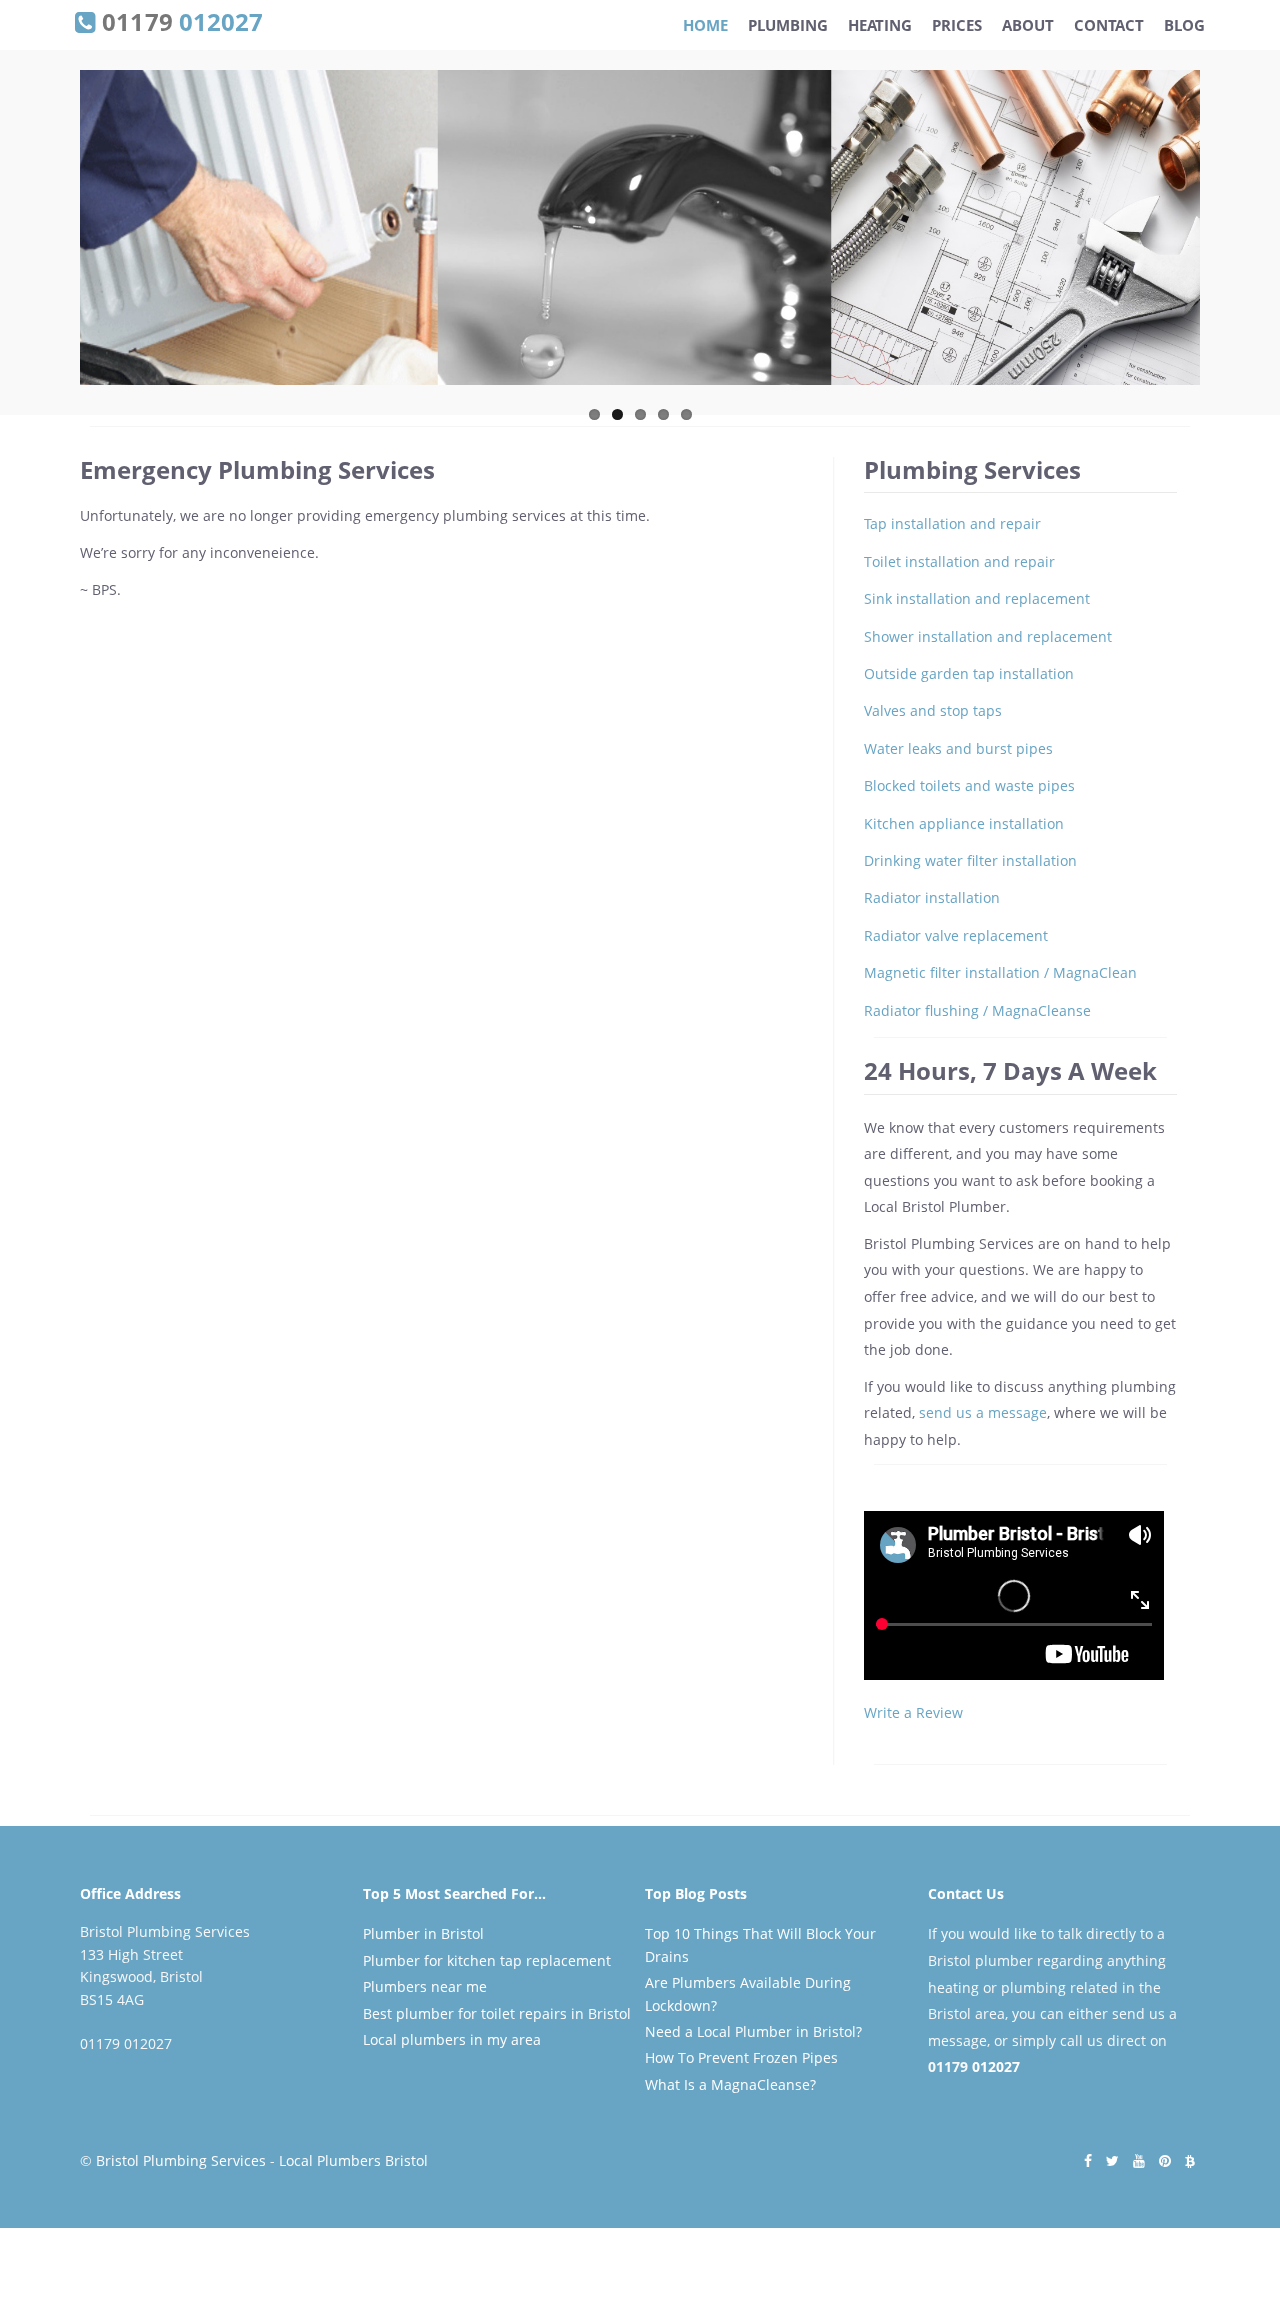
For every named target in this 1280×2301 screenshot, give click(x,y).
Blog (1184, 25)
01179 (179, 20)
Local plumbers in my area (452, 2039)
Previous (59, 236)
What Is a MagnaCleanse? (730, 2084)
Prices (957, 25)
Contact (1109, 25)
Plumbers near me (425, 1986)
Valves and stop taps (933, 710)
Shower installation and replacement (988, 636)
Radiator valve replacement (956, 935)
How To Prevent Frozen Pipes (741, 2057)
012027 (996, 2066)
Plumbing (788, 25)
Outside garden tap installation (969, 673)
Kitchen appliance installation (964, 823)
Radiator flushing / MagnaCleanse (977, 1010)
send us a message (983, 1412)
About (1028, 25)
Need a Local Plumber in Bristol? (753, 2031)
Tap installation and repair (952, 523)
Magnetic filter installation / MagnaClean (1000, 972)
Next (1221, 236)
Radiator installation (932, 897)
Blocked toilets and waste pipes (969, 785)
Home (705, 25)
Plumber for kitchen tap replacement (487, 1960)
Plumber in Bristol (423, 1933)
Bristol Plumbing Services (181, 2160)
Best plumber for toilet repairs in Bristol (497, 2013)
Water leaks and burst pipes (958, 748)
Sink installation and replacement (977, 598)
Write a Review (913, 1712)
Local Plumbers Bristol (353, 2160)
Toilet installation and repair (959, 561)
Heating (880, 25)
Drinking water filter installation (970, 860)
